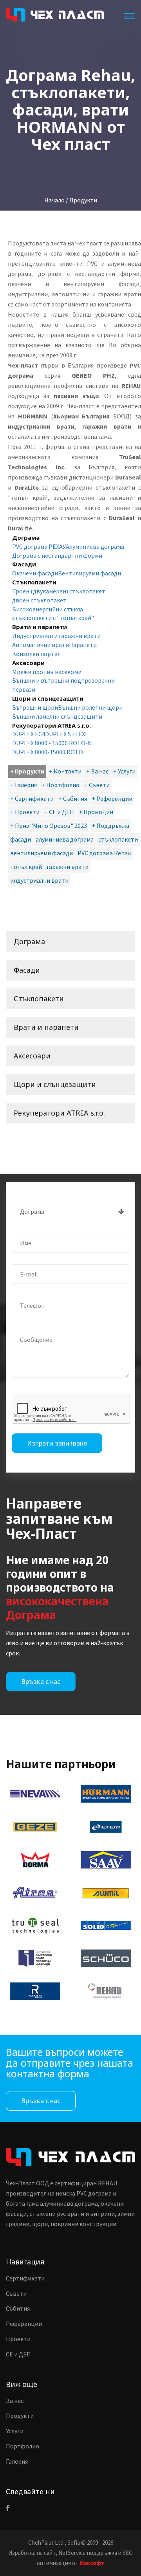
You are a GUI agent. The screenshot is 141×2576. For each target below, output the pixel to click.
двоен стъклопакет (39, 600)
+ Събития (73, 799)
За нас (15, 2401)
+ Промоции (96, 812)
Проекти (18, 2339)
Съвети (16, 2293)
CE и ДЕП (18, 2354)
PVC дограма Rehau (104, 853)
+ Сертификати (32, 799)
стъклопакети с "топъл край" (53, 618)
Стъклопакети (39, 999)
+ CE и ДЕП (59, 812)
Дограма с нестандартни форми (57, 555)
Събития (18, 2308)
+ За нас (97, 771)
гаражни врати (68, 867)
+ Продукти (27, 771)
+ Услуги (124, 771)
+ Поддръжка (110, 826)
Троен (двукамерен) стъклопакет (59, 591)
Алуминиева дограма (95, 546)
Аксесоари (32, 1056)
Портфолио (23, 2446)
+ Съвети (97, 785)
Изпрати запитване (57, 1443)
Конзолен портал (36, 654)
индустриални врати (39, 880)
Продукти (20, 2416)
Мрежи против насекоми (47, 672)
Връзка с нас (41, 1681)
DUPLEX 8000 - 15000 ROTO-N (52, 743)
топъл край (26, 867)
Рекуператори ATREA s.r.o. (59, 1113)
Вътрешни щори (35, 707)
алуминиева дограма (65, 839)
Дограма (29, 941)
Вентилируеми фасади (89, 573)
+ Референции (112, 799)
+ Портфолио (61, 785)
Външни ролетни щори (90, 707)
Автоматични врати (41, 645)
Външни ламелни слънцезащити (57, 716)
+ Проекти (25, 812)
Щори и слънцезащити (55, 1084)
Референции (24, 2324)
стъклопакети (118, 839)
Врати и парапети (46, 1027)
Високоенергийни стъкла (48, 609)
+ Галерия (23, 785)
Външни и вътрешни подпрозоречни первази (63, 685)
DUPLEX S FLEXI (66, 734)
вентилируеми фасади (42, 853)
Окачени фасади (35, 573)
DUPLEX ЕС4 (29, 734)
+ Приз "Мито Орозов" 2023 (49, 826)
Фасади (27, 970)
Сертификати (25, 2278)
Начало (54, 200)
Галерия (17, 2461)
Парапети (83, 645)
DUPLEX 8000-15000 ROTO (48, 752)
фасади (21, 839)
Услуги (15, 2431)
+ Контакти (65, 771)
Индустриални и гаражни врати (56, 636)
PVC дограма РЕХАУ (39, 546)
